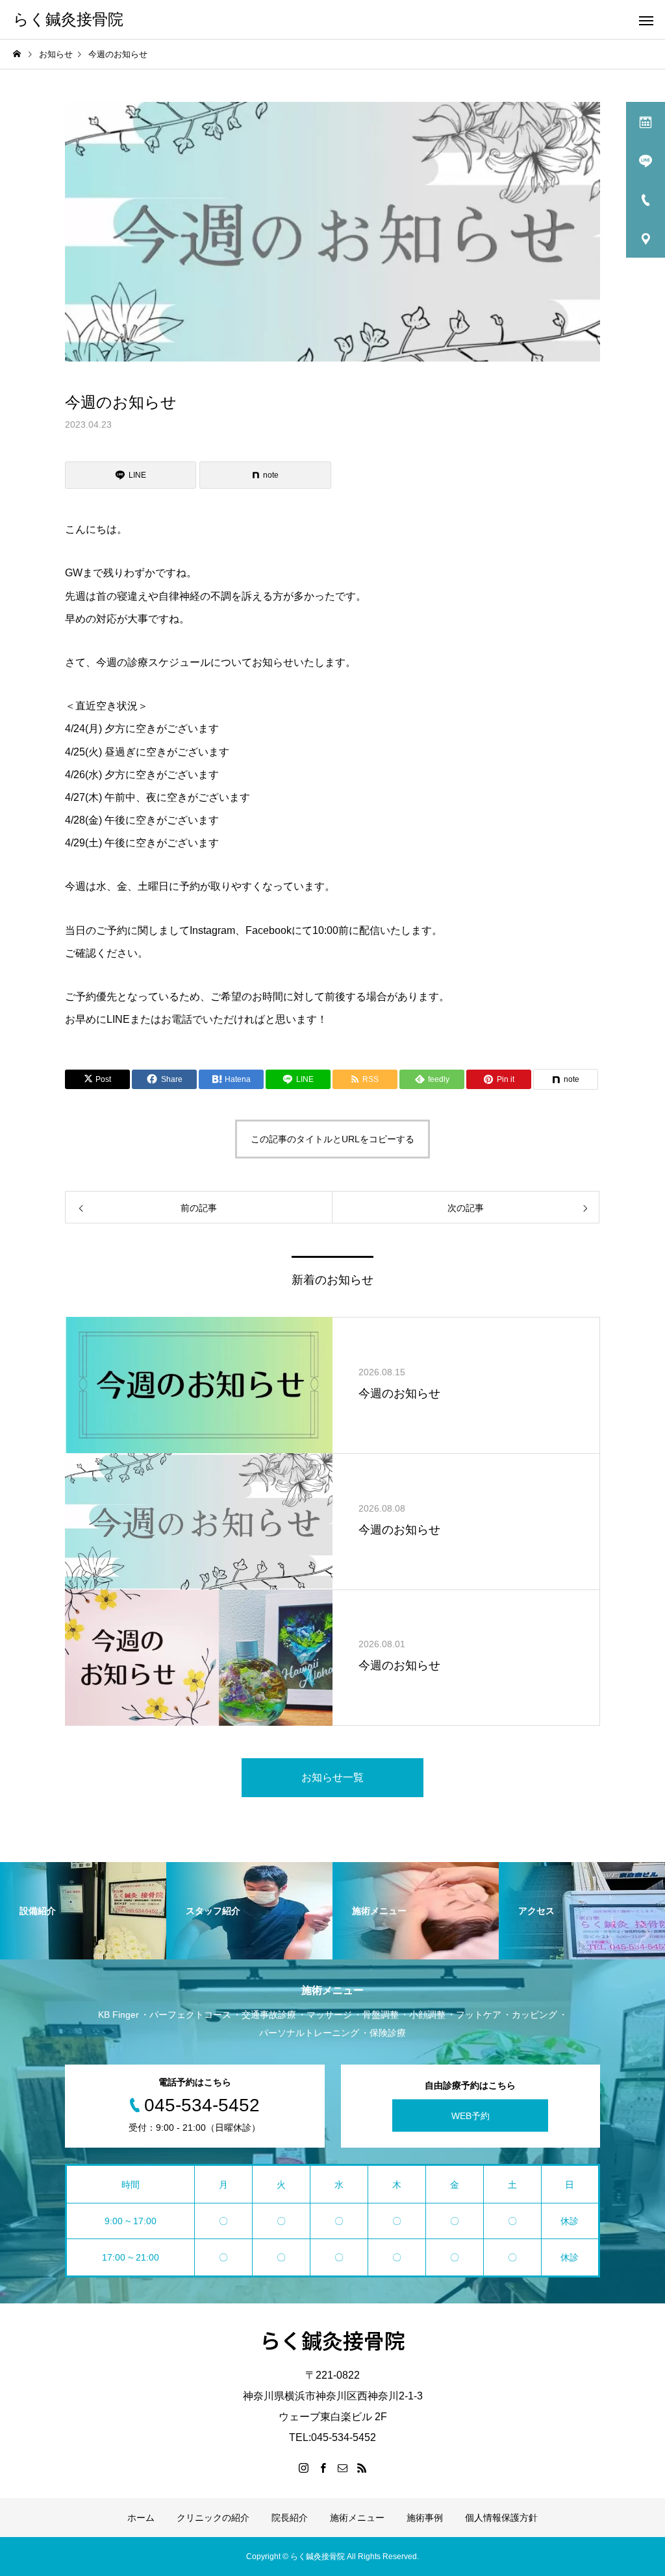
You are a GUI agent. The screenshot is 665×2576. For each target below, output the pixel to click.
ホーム (141, 2518)
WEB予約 (471, 2116)
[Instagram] (303, 2468)
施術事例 (425, 2518)
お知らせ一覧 (332, 1777)
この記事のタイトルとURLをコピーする (332, 1139)
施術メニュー (357, 2518)
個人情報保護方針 (501, 2518)
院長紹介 (290, 2518)
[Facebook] (323, 2468)
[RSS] (362, 2468)
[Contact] (342, 2468)
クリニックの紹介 (213, 2518)
